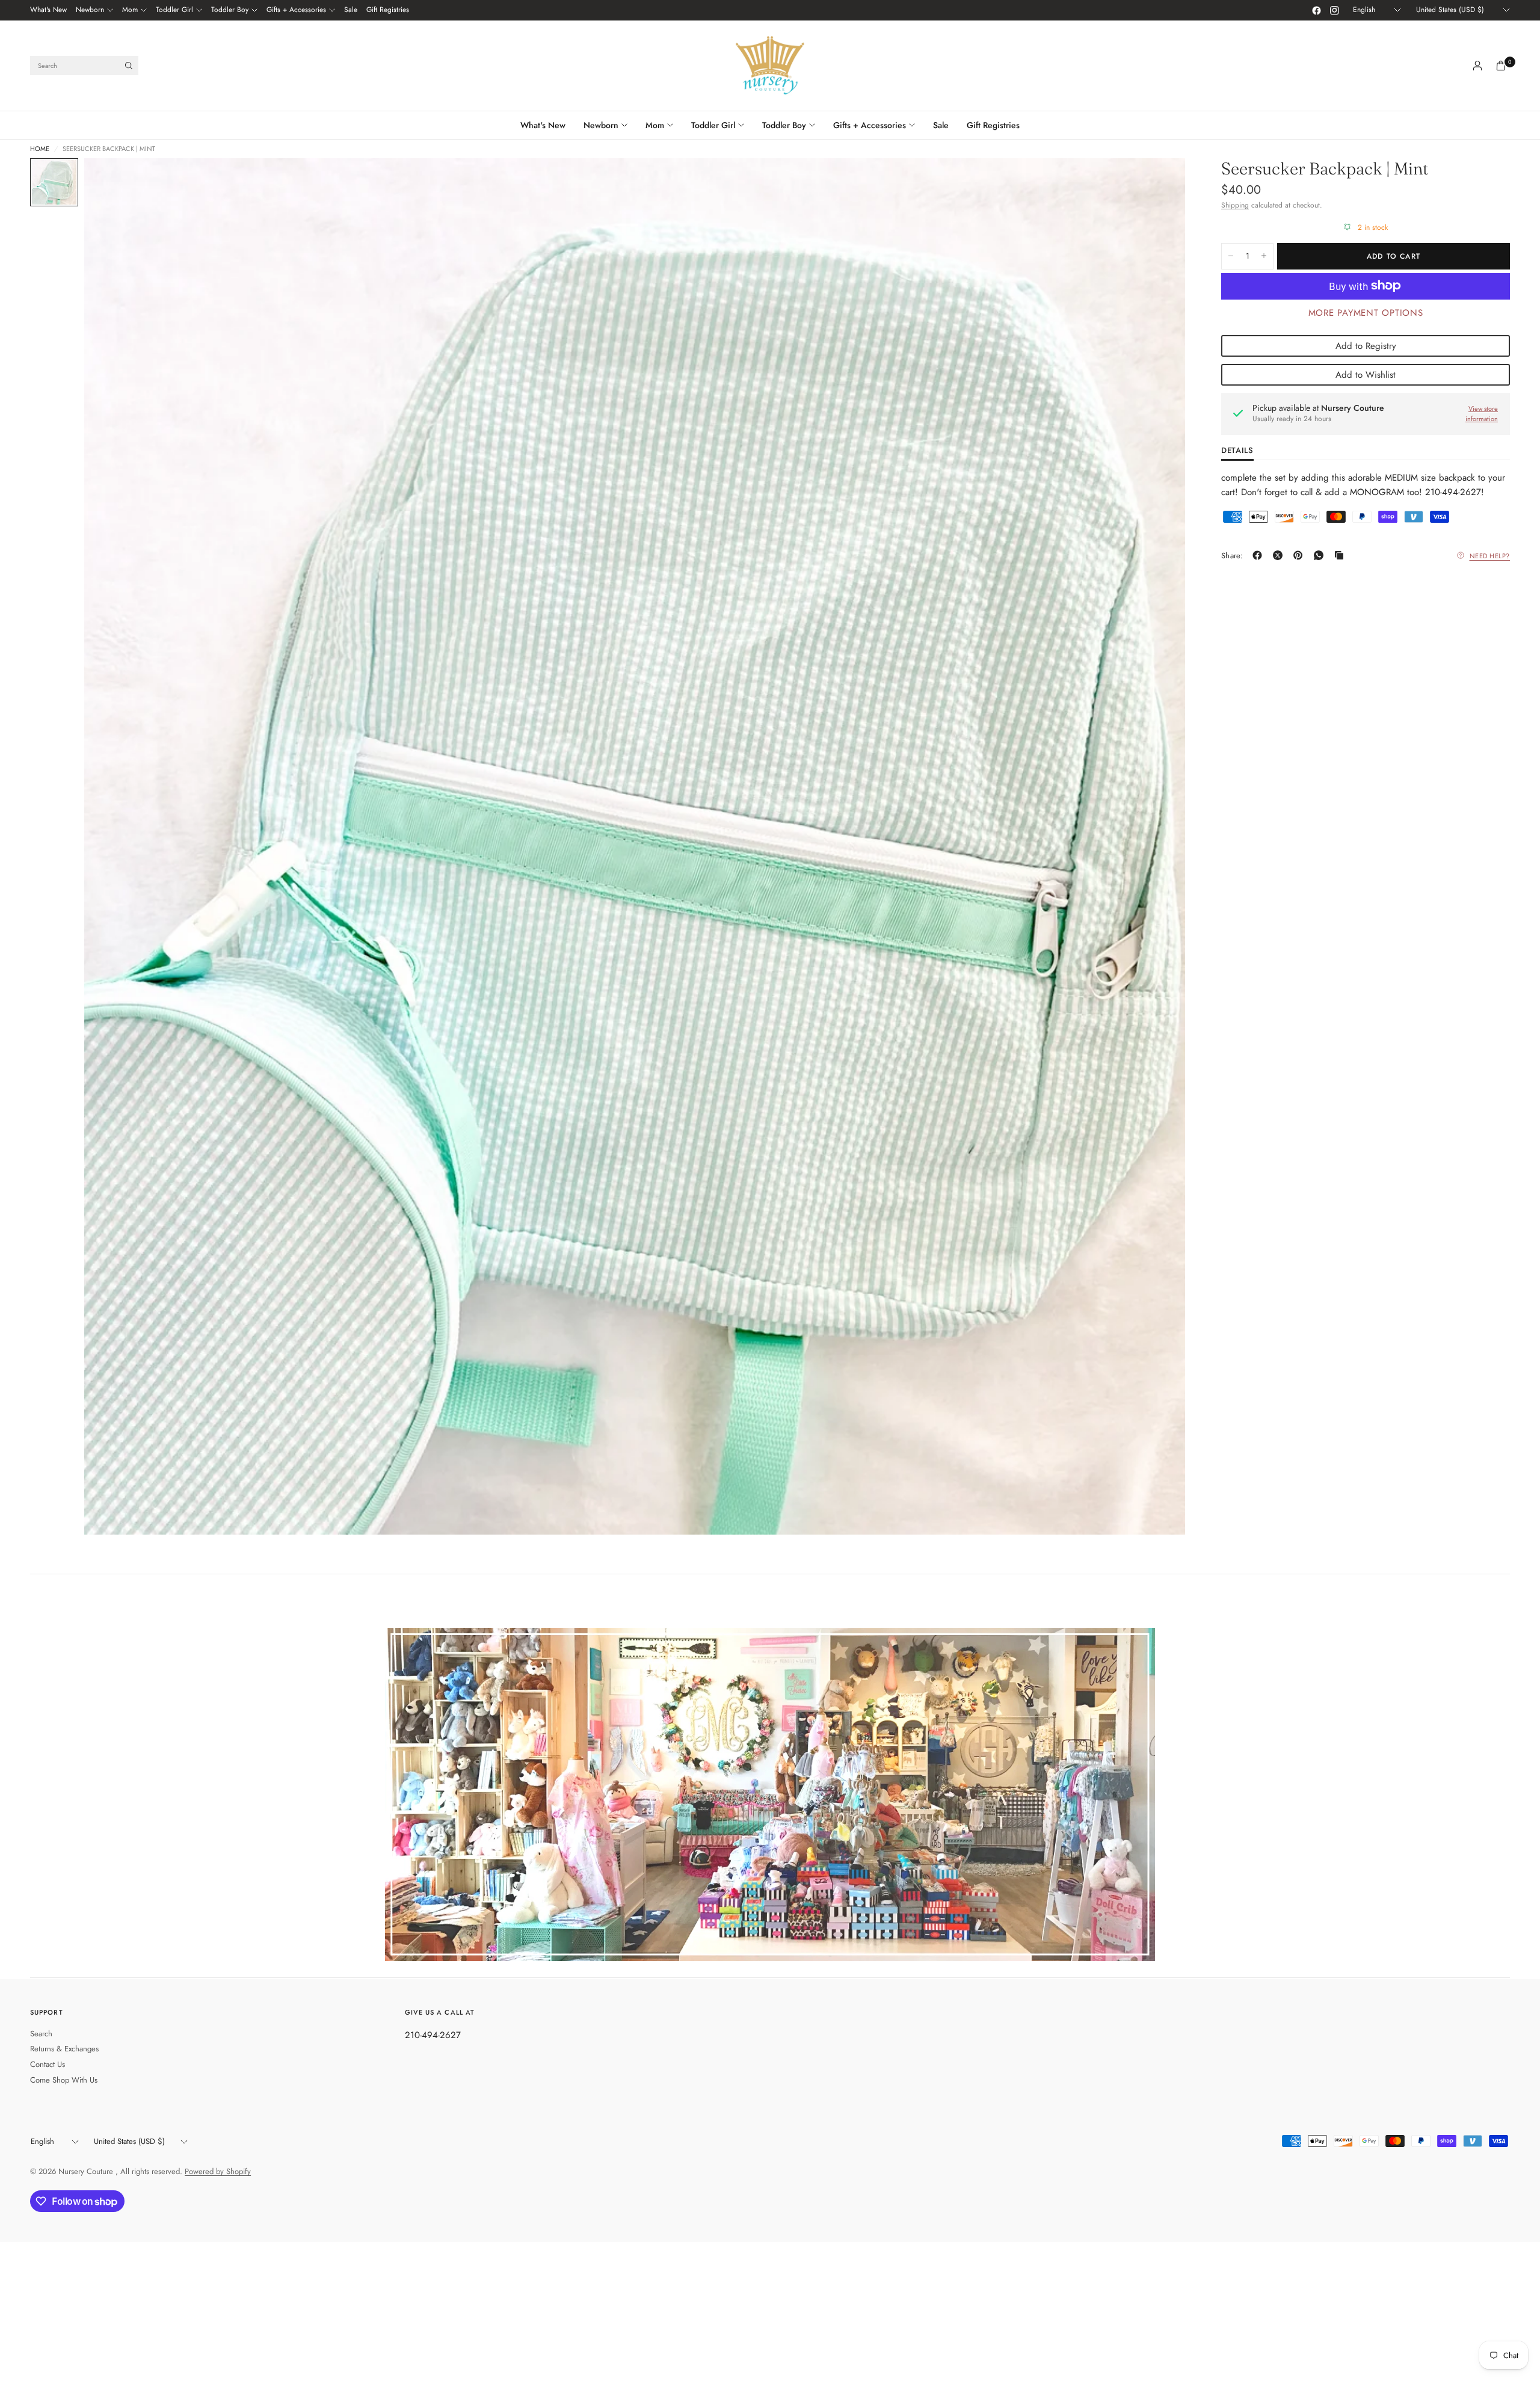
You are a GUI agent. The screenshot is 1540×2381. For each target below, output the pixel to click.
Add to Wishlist (1366, 374)
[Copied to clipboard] (1341, 555)
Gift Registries (388, 10)
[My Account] (1477, 66)
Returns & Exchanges (64, 2049)
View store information (1482, 414)
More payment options (1366, 312)
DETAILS (1237, 451)
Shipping (1235, 205)
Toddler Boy (230, 10)
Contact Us (48, 2064)
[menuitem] (48, 10)
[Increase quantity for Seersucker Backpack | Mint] (1264, 256)
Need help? (1490, 555)
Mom (130, 10)
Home (40, 149)
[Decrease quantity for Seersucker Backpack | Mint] (1231, 256)
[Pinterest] (1301, 555)
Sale (351, 10)
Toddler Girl (174, 10)
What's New (48, 10)
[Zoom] (1160, 183)
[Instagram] (1334, 10)
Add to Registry (1366, 345)
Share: (1232, 556)
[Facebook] (1316, 10)
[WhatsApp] (1321, 555)
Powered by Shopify (218, 2171)
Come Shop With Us (64, 2080)
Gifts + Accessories (296, 10)
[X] (1280, 555)
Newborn (90, 10)
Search (41, 2034)
